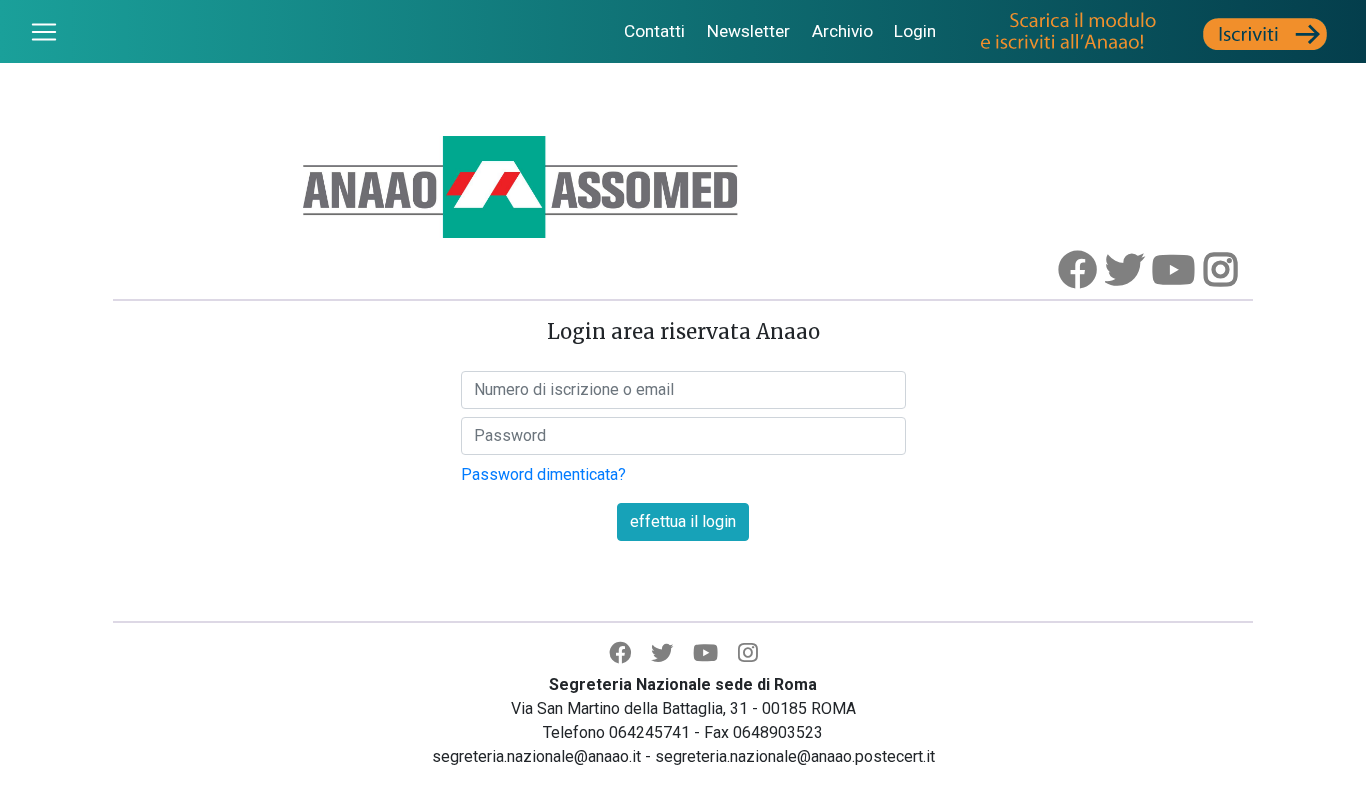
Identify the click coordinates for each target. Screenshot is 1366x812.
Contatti (654, 31)
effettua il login (683, 521)
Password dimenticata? (543, 474)
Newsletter (748, 31)
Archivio (842, 31)
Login (915, 31)
